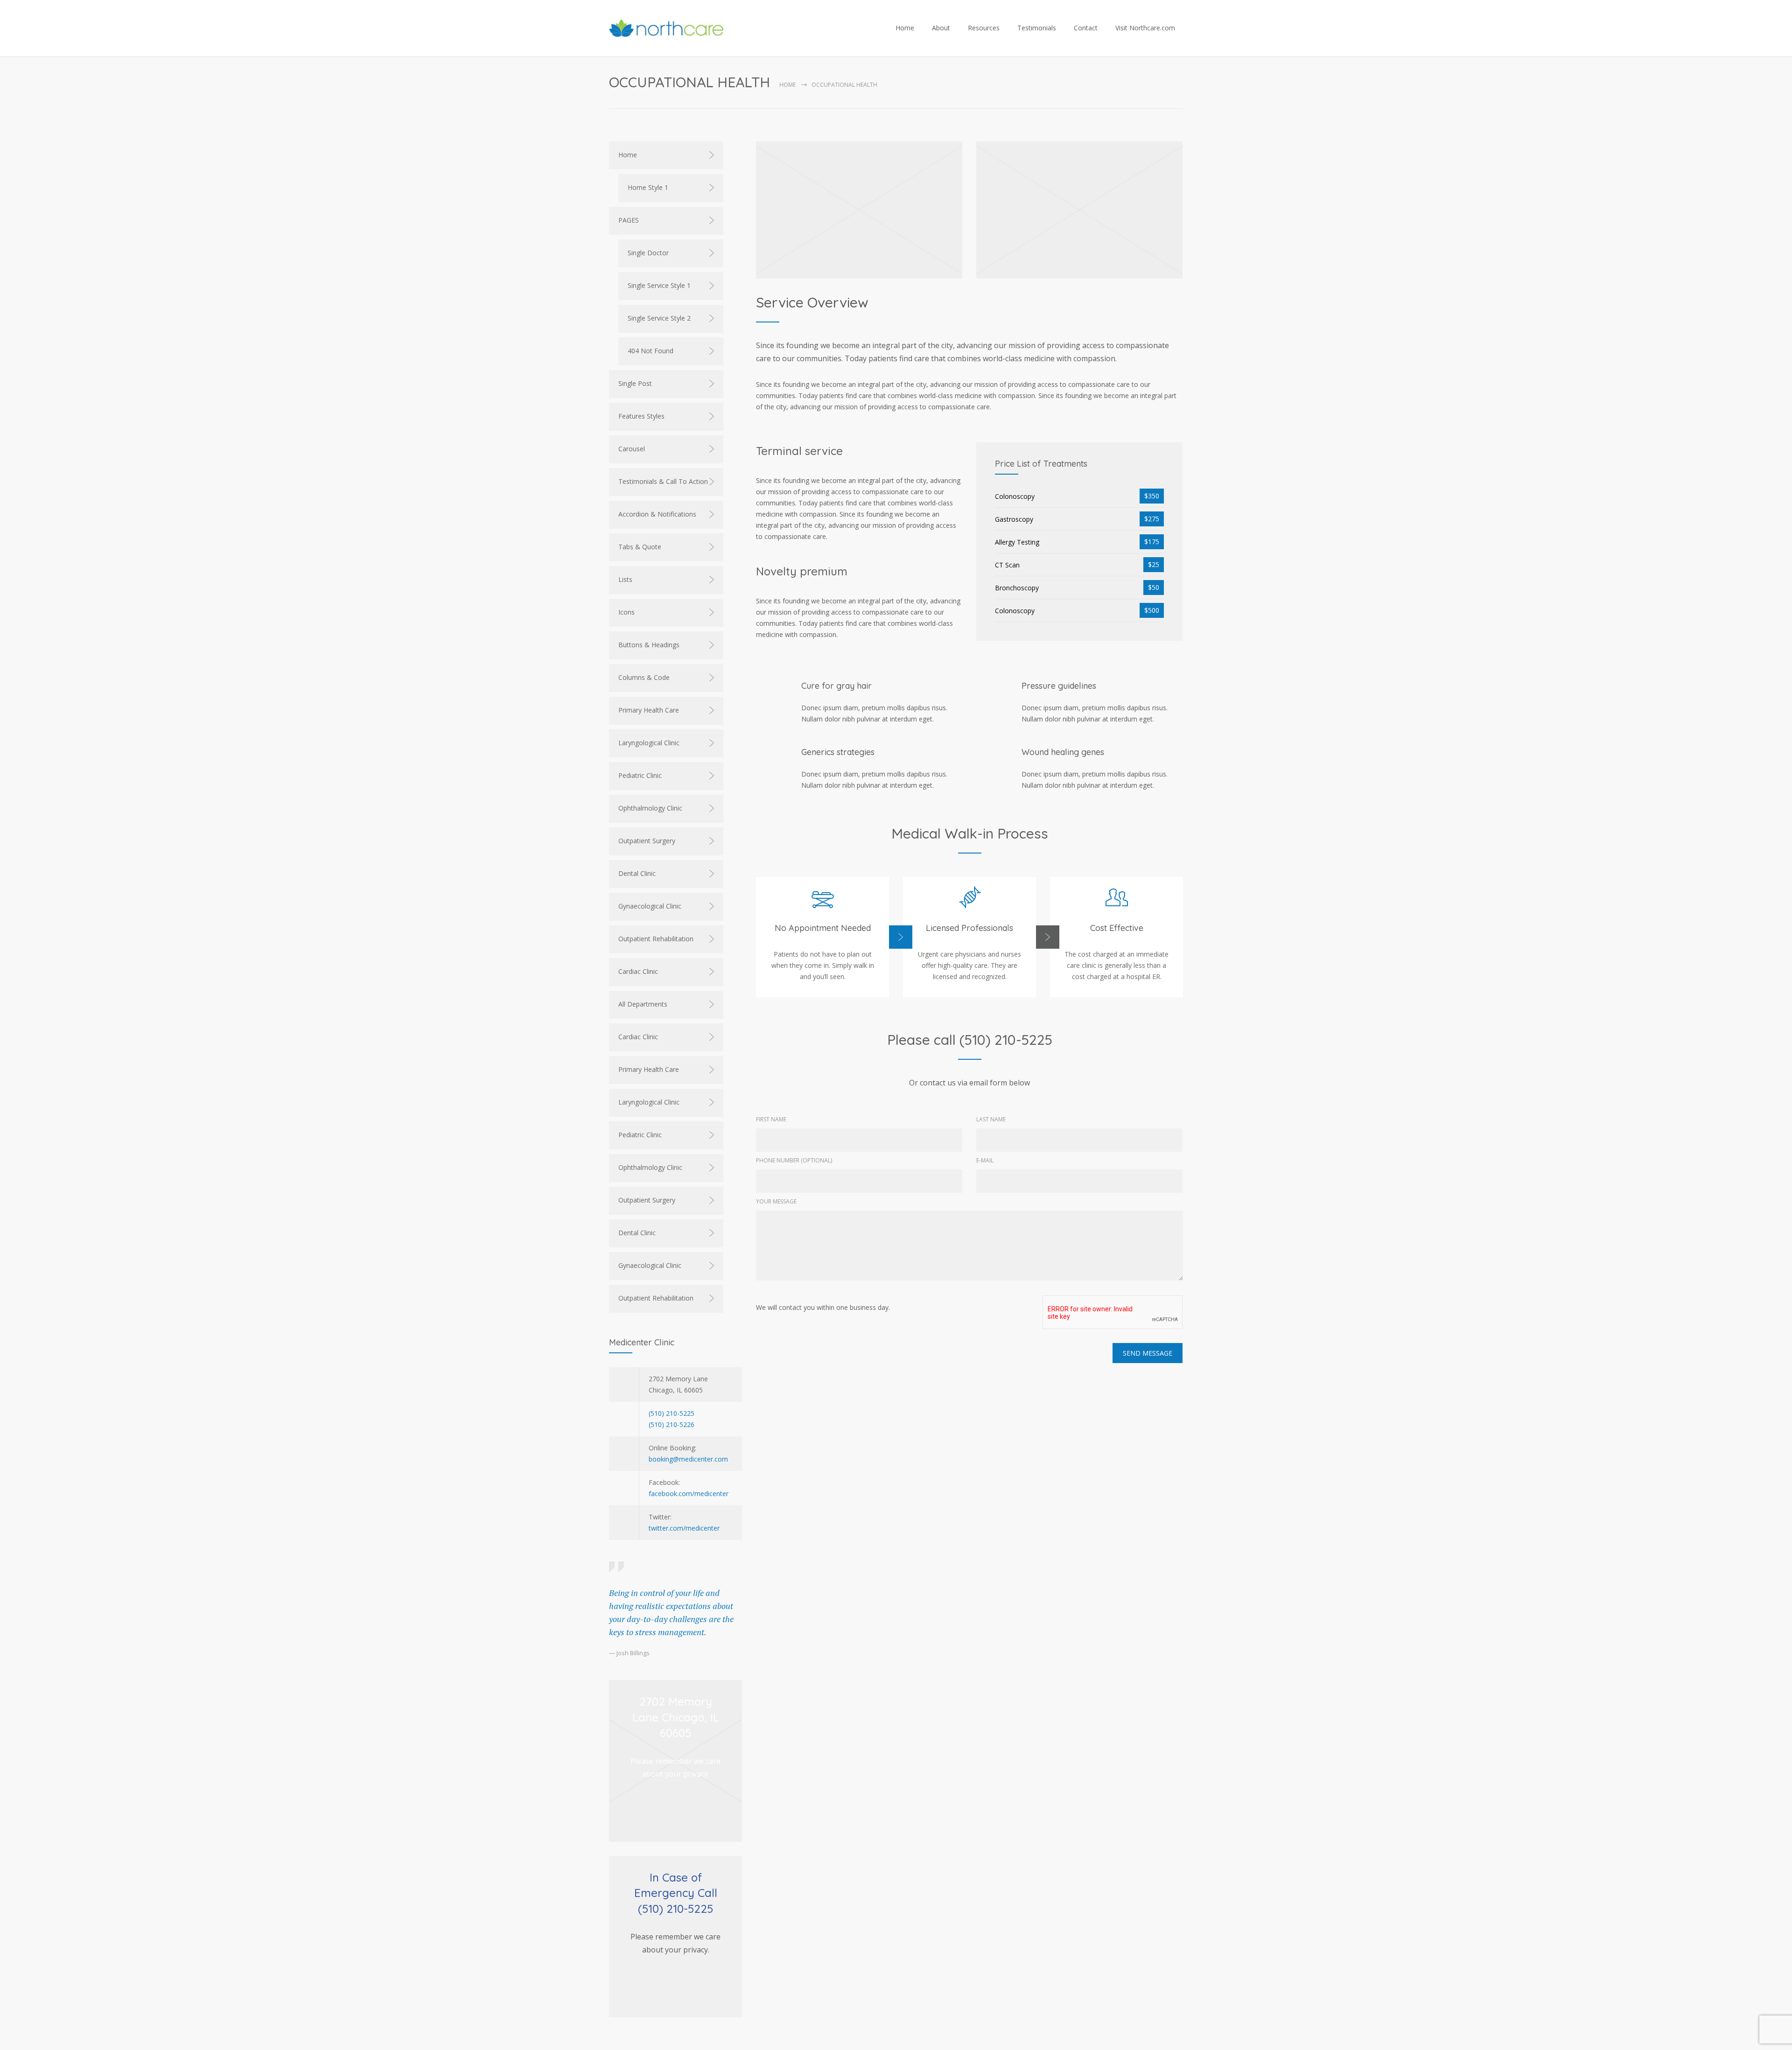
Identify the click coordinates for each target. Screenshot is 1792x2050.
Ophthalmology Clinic (650, 808)
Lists (625, 579)
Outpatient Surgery (647, 841)
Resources (984, 28)
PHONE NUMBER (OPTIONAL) (794, 1160)
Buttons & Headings (649, 645)
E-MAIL (985, 1160)
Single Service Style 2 (659, 318)
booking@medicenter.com (688, 1459)
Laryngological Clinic (649, 743)
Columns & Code (644, 677)
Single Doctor (648, 253)
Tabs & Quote (640, 547)
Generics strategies (838, 752)
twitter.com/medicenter (684, 1528)
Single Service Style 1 (659, 285)
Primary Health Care (649, 710)
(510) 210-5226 (672, 1424)
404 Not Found (651, 351)
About (941, 28)
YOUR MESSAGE (776, 1201)
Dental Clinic (637, 873)
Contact (1086, 28)
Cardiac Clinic (638, 971)
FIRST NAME (771, 1119)
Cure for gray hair (836, 686)
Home (905, 28)
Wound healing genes (1063, 752)
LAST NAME (991, 1119)
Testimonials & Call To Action (663, 481)
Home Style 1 (648, 187)
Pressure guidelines (1059, 686)
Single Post (635, 383)
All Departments (643, 1004)
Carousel (632, 449)
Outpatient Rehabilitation (656, 939)
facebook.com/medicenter (689, 1494)
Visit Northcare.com (1145, 28)
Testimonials (1037, 28)
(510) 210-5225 (672, 1413)
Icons (626, 612)
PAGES (629, 220)
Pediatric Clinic (640, 775)
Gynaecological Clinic (650, 906)
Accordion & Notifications (657, 514)
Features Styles (641, 416)
